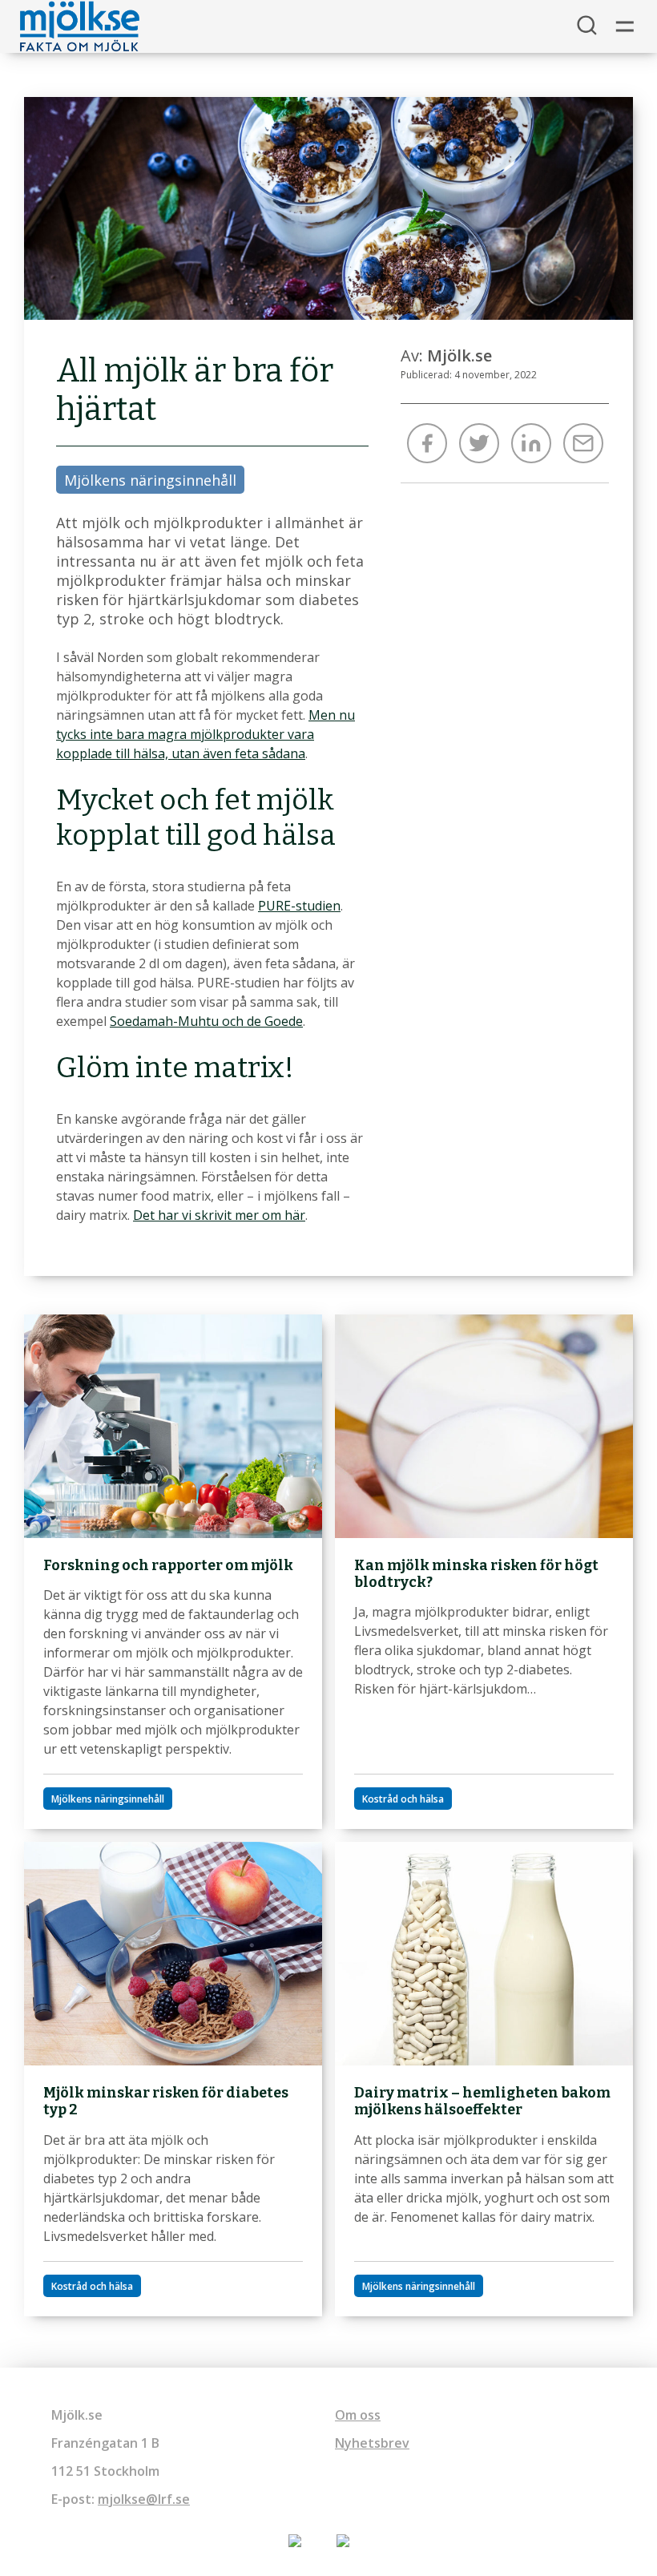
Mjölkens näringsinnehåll (150, 480)
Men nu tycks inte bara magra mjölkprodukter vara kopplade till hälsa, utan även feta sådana (206, 734)
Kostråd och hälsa (403, 1799)
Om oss (358, 2415)
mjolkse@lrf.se (144, 2499)
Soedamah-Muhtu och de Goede (206, 1021)
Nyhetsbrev (372, 2443)
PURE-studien (299, 906)
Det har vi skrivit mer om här (219, 1215)
